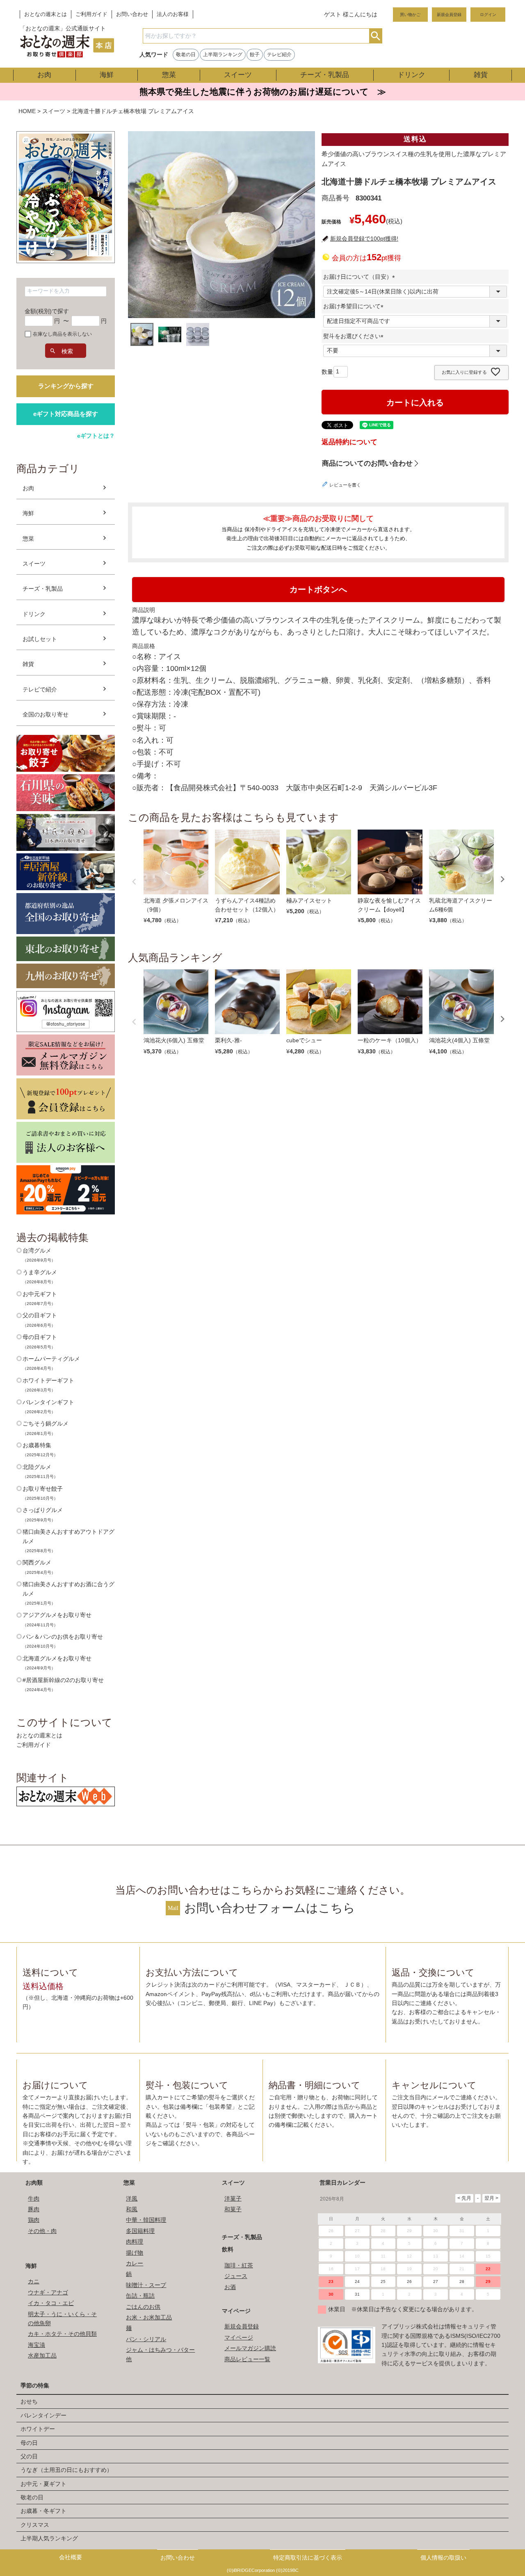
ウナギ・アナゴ (48, 2292)
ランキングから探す (66, 386)
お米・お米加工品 (149, 2317)
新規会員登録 (449, 15)
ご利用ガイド (91, 14)
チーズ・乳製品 (325, 75)
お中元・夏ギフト (43, 2484)
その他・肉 (42, 2231)
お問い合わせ (132, 14)
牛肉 (34, 2199)
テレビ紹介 (279, 55)
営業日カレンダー (342, 2183)
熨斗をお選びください (355, 336)
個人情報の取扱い (443, 2558)
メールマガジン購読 (250, 2348)
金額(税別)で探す (47, 311)
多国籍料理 (140, 2231)
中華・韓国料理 (146, 2220)
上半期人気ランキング (49, 2538)
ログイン (488, 15)
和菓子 (233, 2209)
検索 (375, 36)
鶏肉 (34, 2220)
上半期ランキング (223, 55)
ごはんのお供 (143, 2307)
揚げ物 (135, 2253)
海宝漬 (37, 2345)
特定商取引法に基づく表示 (308, 2558)
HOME (27, 111)
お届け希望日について (355, 306)
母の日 (29, 2443)
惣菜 (169, 75)
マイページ (236, 2311)
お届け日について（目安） (361, 277)
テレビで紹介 (40, 689)
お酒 (230, 2287)
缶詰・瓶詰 (140, 2296)
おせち (29, 2401)
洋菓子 (233, 2199)
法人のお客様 (173, 14)
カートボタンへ (318, 589)
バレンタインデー (43, 2415)
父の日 (29, 2456)
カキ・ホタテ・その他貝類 (62, 2334)
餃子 (255, 55)
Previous (134, 882)
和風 (132, 2209)
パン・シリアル (146, 2339)
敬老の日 (186, 55)
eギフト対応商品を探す (66, 414)
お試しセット (40, 639)
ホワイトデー (38, 2429)
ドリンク (411, 75)
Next (502, 879)
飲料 (228, 2249)
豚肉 (34, 2209)
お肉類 (34, 2183)
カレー (135, 2263)
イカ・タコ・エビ (51, 2303)
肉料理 (135, 2242)
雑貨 (481, 75)
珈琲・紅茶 (239, 2265)
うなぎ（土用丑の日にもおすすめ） (66, 2470)
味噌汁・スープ (146, 2285)
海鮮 (107, 75)
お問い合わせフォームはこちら (270, 1908)
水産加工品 (42, 2355)
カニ (34, 2281)
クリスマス (35, 2525)
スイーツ (238, 75)
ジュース (236, 2276)
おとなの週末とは (46, 14)
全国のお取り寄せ (46, 714)
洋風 (132, 2199)
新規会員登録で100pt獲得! (364, 239)
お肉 (44, 75)
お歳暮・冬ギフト (43, 2511)
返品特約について (349, 442)
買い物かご (410, 15)
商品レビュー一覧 (247, 2359)
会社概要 (71, 2557)
